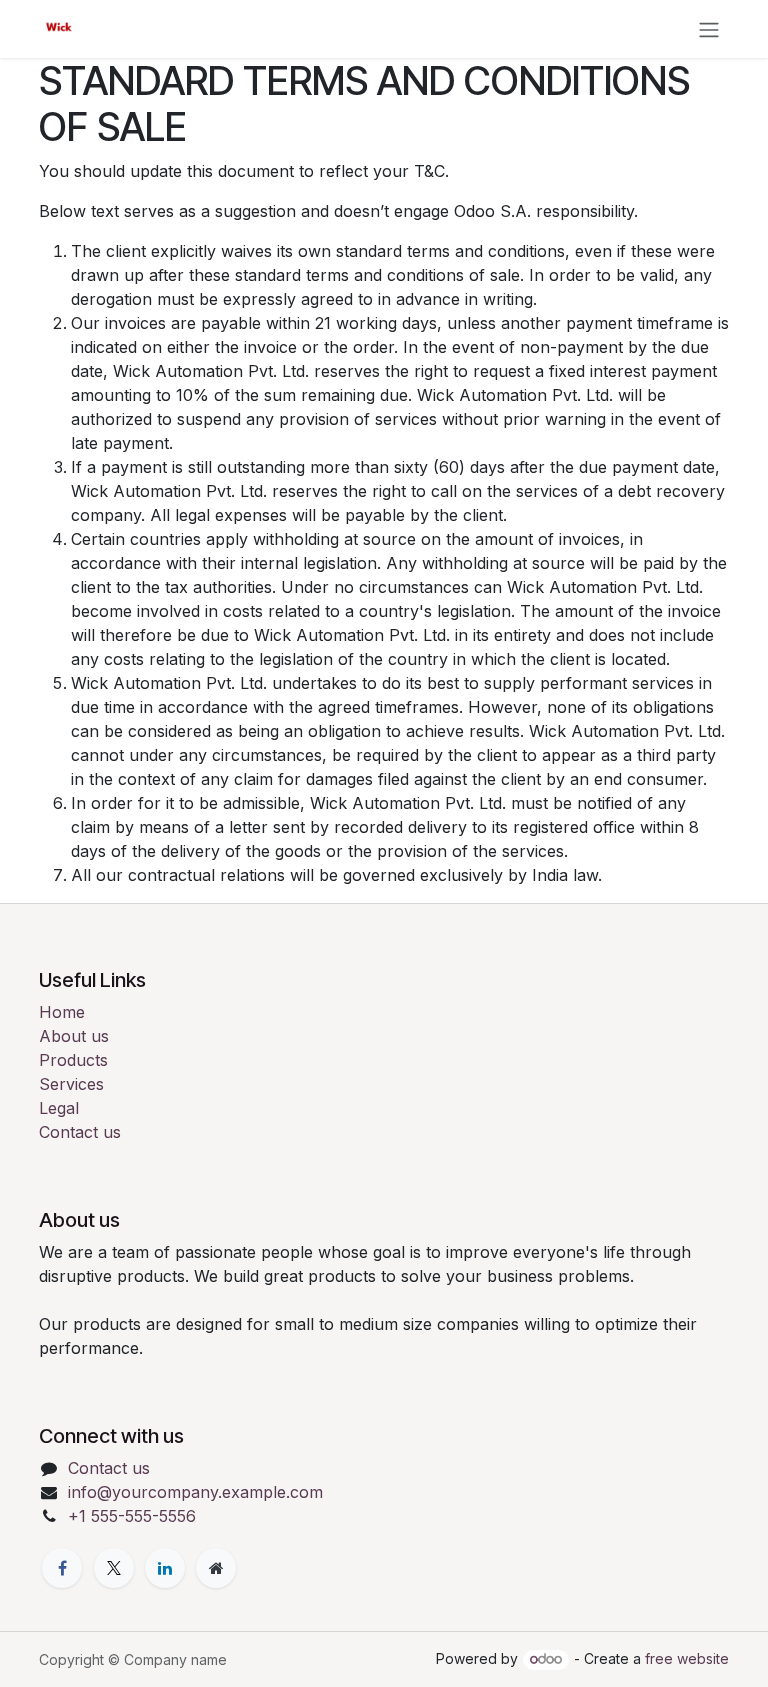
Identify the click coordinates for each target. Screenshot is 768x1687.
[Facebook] (62, 1568)
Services (71, 1084)
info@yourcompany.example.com (195, 1492)
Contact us (80, 1132)
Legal (59, 1108)
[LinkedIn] (165, 1568)
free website (687, 1658)
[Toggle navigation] (709, 29)
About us (74, 1036)
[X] (114, 1568)
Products (73, 1060)
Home (62, 1012)
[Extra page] (216, 1568)
